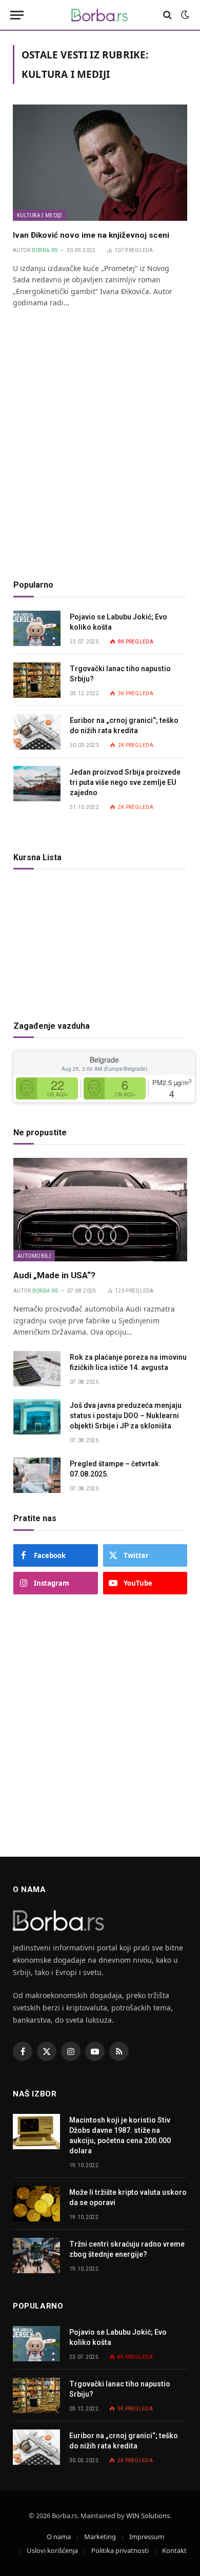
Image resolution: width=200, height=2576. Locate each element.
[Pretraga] (167, 15)
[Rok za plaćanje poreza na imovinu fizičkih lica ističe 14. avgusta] (37, 1369)
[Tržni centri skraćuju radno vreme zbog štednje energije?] (36, 2256)
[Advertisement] (100, 460)
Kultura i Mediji (39, 215)
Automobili (34, 1256)
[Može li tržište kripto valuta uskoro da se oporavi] (36, 2204)
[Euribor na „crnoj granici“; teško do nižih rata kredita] (37, 732)
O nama (59, 2537)
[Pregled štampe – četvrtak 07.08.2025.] (37, 1475)
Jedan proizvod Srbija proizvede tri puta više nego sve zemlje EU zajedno (125, 782)
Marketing (100, 2537)
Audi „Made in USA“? (54, 1275)
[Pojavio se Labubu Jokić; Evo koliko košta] (37, 628)
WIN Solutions (148, 2516)
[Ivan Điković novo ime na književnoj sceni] (100, 163)
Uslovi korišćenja (52, 2550)
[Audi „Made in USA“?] (100, 1210)
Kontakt (174, 2550)
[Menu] (17, 15)
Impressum (147, 2537)
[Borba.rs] (100, 15)
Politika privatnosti (120, 2550)
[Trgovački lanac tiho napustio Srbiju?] (37, 680)
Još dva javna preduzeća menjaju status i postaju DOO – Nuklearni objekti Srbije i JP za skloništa (126, 1416)
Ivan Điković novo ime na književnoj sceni (91, 235)
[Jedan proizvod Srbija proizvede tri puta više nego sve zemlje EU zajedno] (37, 784)
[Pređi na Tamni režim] (184, 15)
